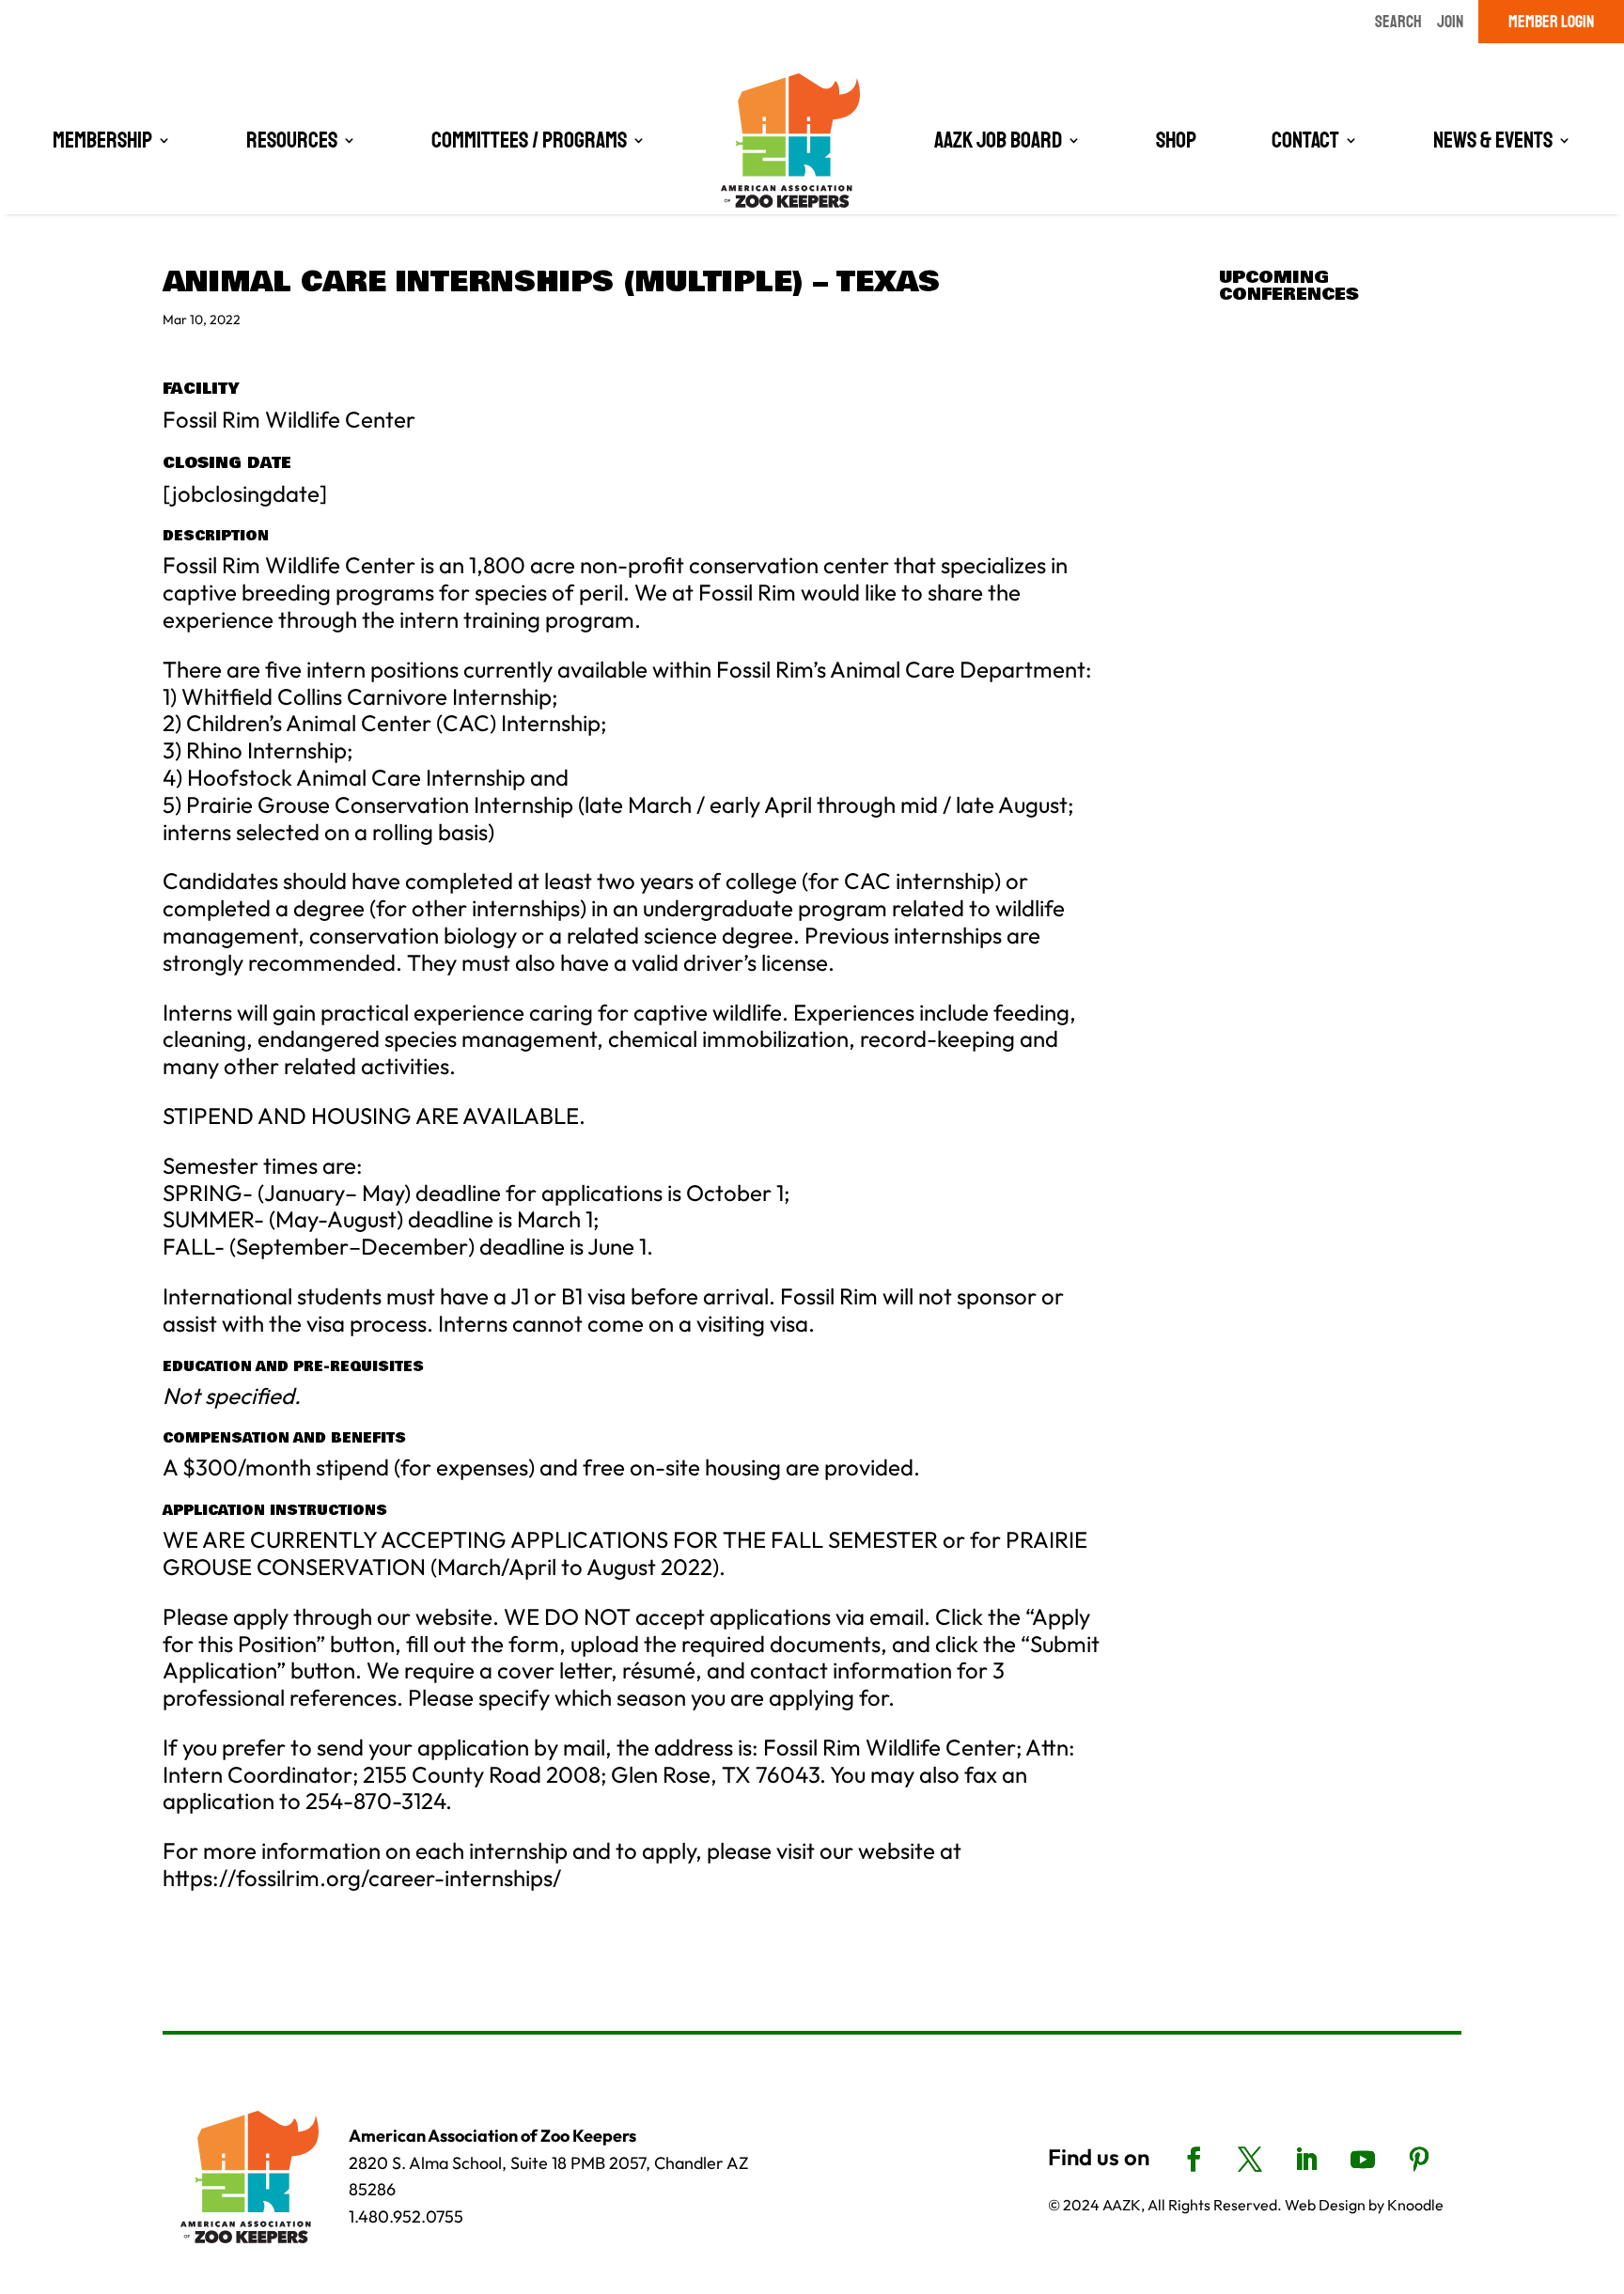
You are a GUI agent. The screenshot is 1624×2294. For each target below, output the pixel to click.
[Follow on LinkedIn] (1306, 2160)
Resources (292, 140)
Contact (1305, 140)
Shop (1176, 140)
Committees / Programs (529, 140)
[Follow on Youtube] (1363, 2160)
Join (1450, 22)
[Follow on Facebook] (1194, 2160)
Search (1398, 22)
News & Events (1493, 140)
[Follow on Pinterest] (1419, 2160)
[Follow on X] (1250, 2160)
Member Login (1551, 22)
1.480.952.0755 (406, 2216)
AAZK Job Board (998, 140)
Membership (102, 140)
